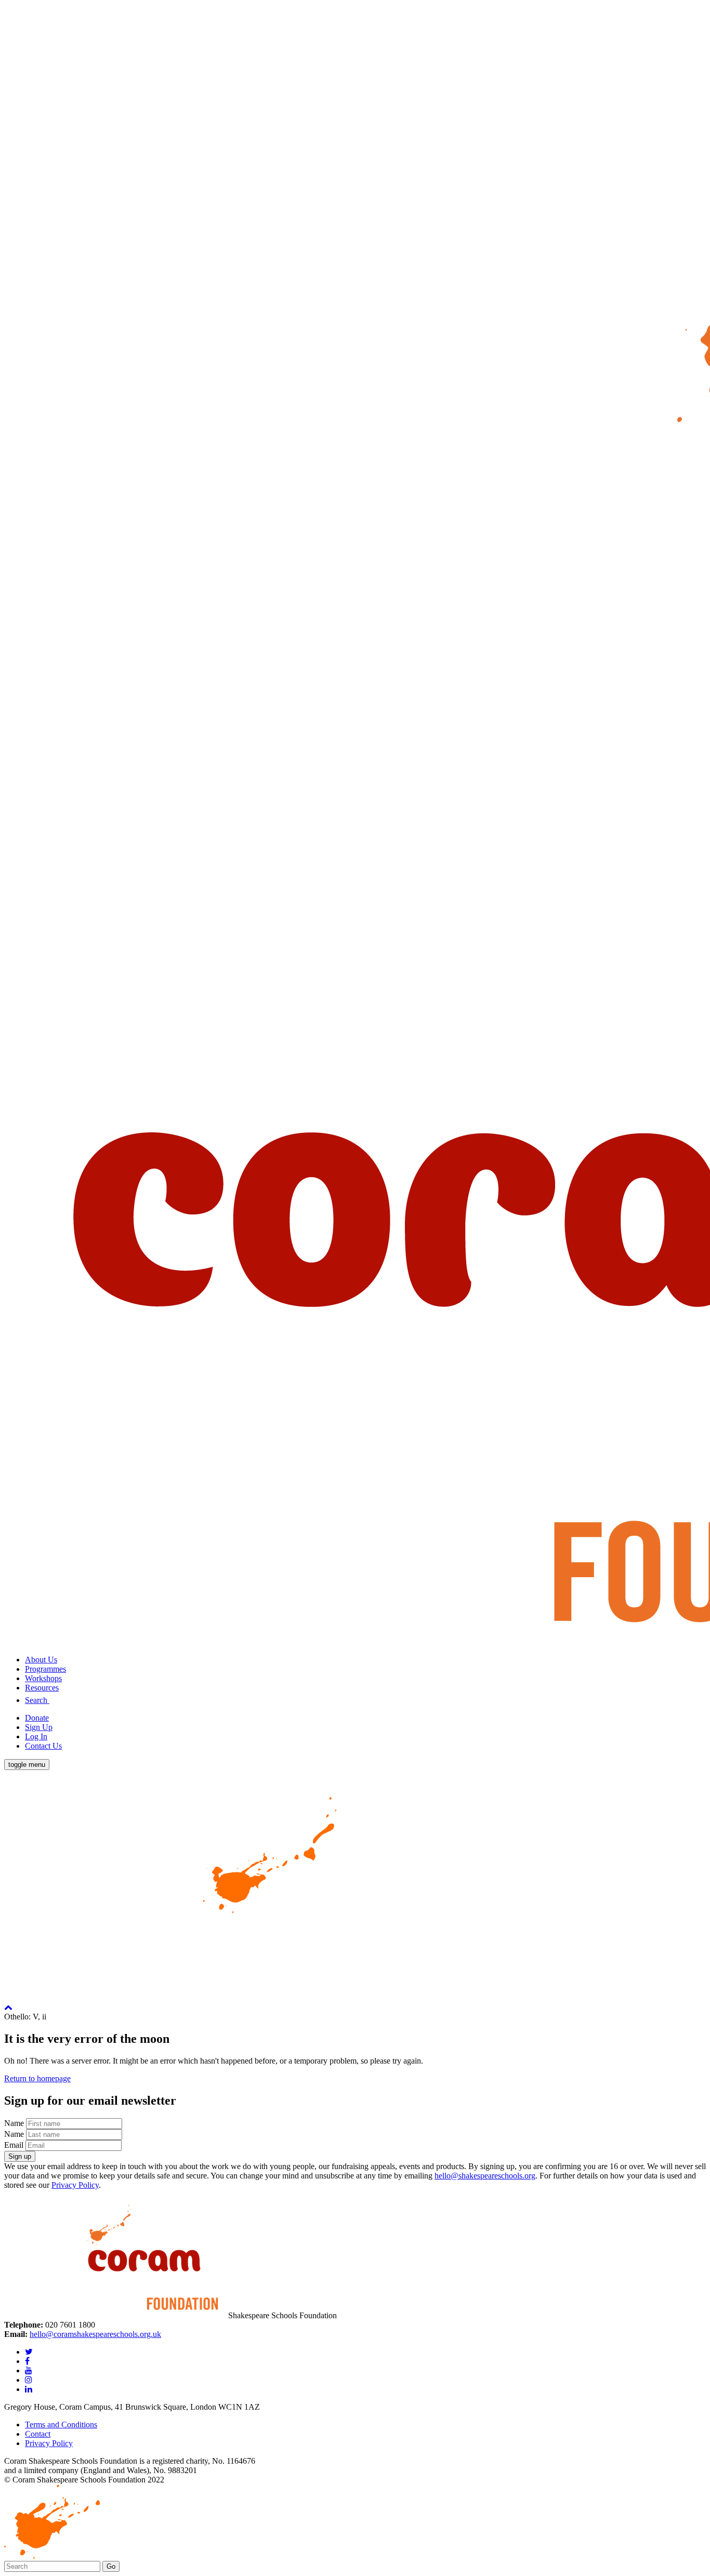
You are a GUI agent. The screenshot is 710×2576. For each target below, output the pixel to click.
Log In (36, 1736)
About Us (41, 1660)
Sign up (20, 2156)
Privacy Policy (75, 2185)
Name (14, 2123)
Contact (38, 2434)
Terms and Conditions (61, 2425)
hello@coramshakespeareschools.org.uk (95, 2334)
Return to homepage (37, 2078)
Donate (37, 1718)
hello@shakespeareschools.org (485, 2176)
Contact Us (43, 1746)
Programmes (45, 1669)
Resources (42, 1688)
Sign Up (39, 1727)
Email (14, 2145)
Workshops (43, 1678)
